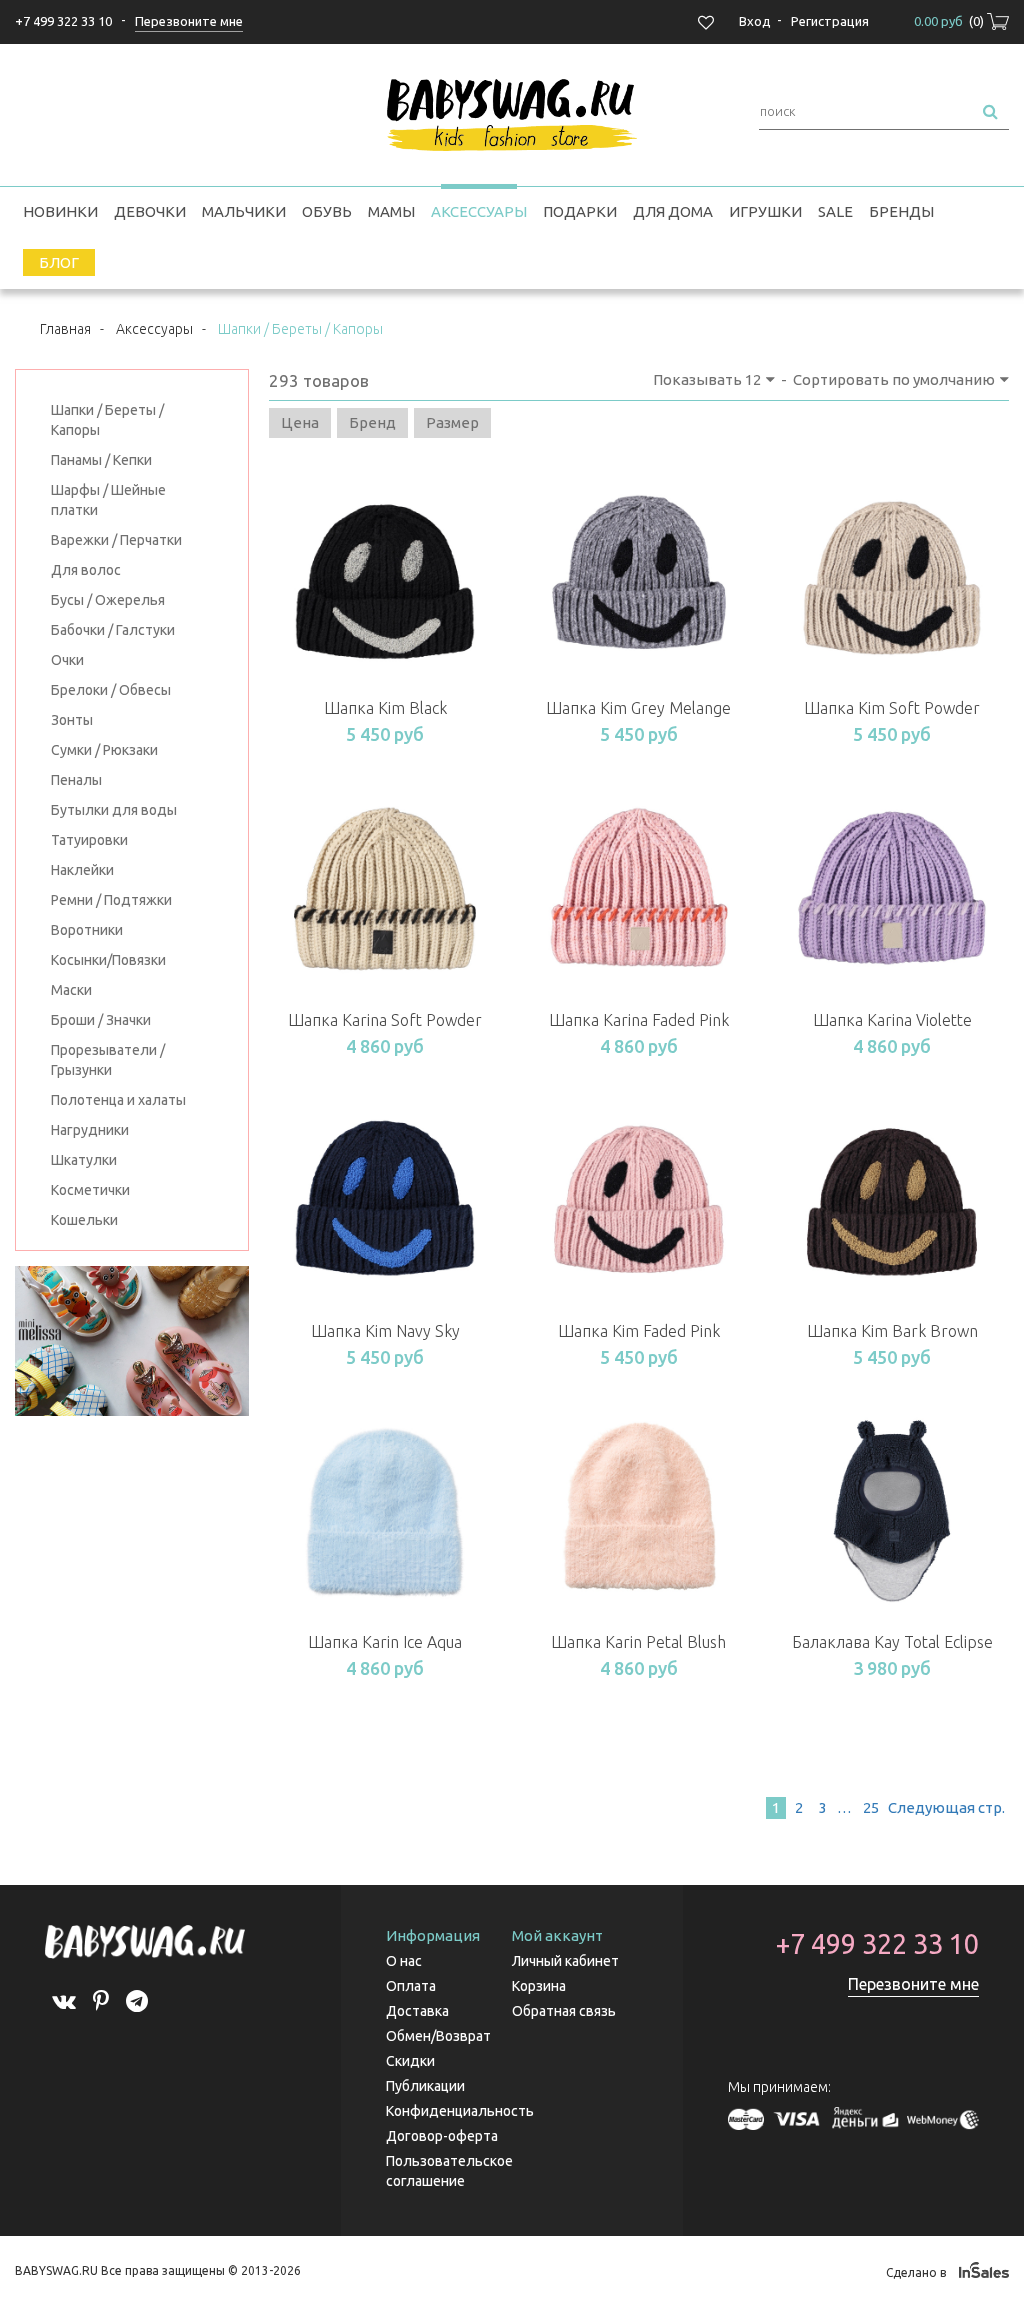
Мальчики (244, 211)
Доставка (417, 2011)
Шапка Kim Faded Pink (639, 1331)
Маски (71, 990)
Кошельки (84, 1220)
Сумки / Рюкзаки (104, 750)
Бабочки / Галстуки (113, 630)
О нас (404, 1961)
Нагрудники (90, 1130)
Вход (755, 21)
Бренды (901, 211)
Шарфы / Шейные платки (108, 500)
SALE (835, 211)
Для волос (86, 570)
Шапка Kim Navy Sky (385, 1331)
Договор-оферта (442, 2136)
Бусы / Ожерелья (108, 600)
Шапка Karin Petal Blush (638, 1642)
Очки (67, 660)
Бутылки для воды (114, 810)
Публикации (425, 2086)
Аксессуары (479, 211)
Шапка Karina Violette (892, 1020)
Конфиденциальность (460, 2111)
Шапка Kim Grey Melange (638, 708)
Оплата (411, 1986)
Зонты (72, 720)
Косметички (90, 1190)
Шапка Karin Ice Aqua (385, 1642)
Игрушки (765, 211)
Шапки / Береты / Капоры (107, 420)
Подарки (580, 211)
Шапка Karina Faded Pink (639, 1020)
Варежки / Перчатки (116, 540)
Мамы (391, 211)
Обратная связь (564, 2011)
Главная (65, 329)
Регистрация (830, 21)
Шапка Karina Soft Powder (385, 1020)
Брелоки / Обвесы (111, 690)
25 (871, 1807)
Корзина (539, 1986)
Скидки (410, 2061)
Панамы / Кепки (101, 460)
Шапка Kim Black (385, 708)
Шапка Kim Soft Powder (892, 708)
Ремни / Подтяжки (111, 900)
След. (945, 1807)
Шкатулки (84, 1160)
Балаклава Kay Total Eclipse (892, 1642)
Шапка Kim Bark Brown (892, 1331)
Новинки (60, 211)
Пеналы (76, 780)
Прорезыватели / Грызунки (108, 1060)
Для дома (673, 211)
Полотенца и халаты (118, 1100)
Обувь (327, 211)
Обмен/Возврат (438, 2036)
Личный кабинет (565, 1961)
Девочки (150, 211)
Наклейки (82, 870)
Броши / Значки (101, 1020)
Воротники (87, 930)
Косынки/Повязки (108, 960)
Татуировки (89, 840)
